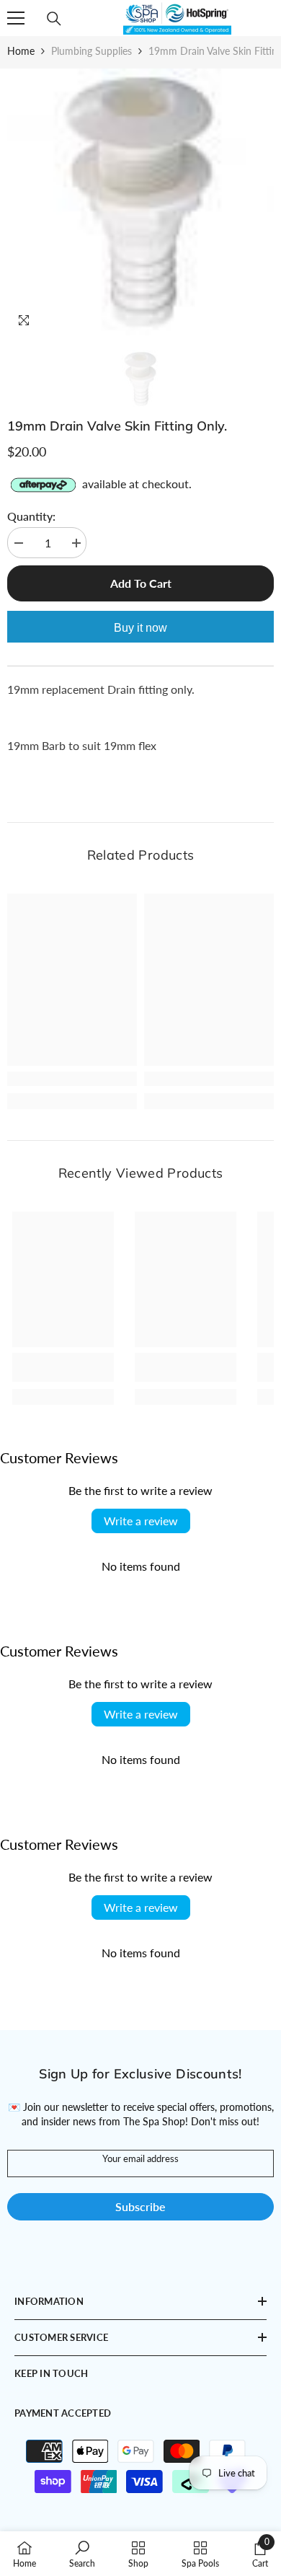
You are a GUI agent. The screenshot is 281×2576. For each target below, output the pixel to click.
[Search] (54, 19)
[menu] (16, 18)
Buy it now (140, 628)
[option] (140, 202)
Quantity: (31, 516)
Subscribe (140, 2206)
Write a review (141, 1521)
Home (21, 51)
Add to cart (141, 583)
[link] (72, 1079)
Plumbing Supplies (92, 51)
